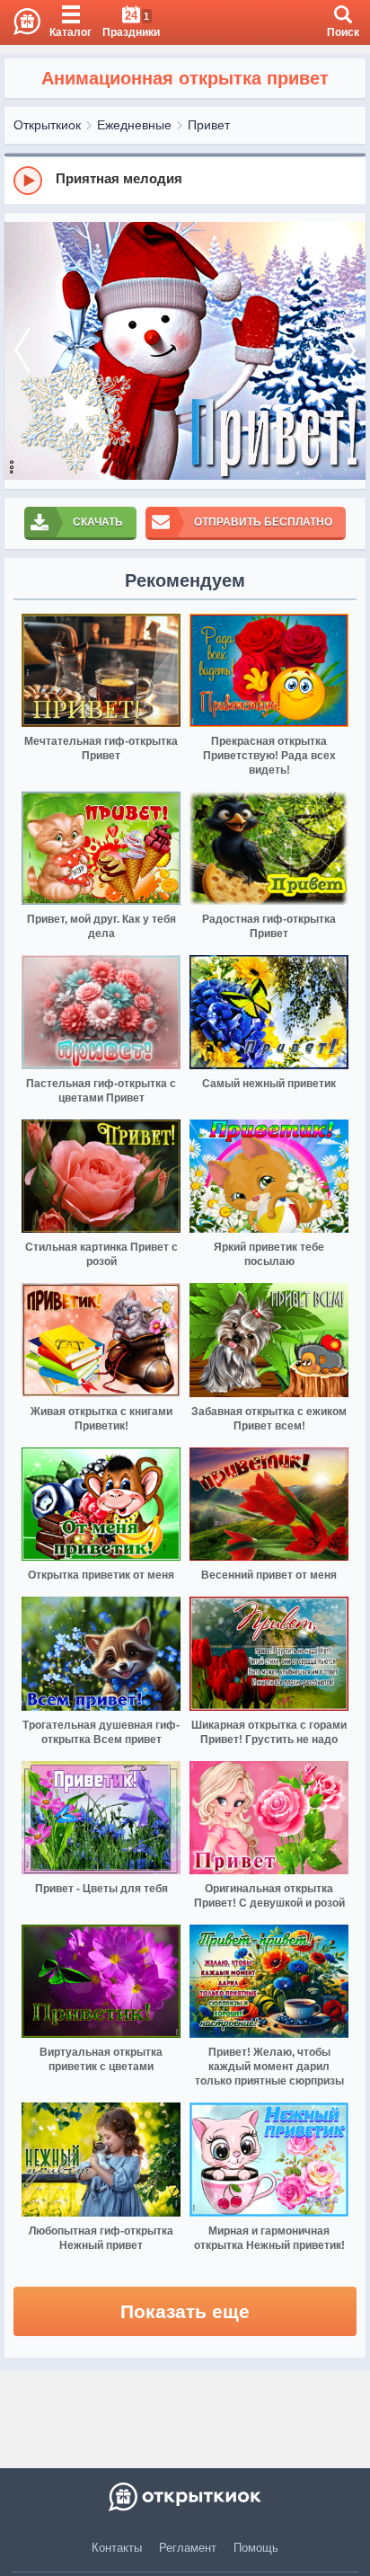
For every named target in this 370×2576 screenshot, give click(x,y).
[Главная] (20, 22)
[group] (185, 180)
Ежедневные (134, 125)
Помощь (256, 2548)
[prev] (22, 351)
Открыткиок (47, 125)
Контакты (117, 2548)
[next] (348, 351)
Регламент (188, 2548)
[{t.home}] (185, 2497)
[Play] (28, 181)
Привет (209, 125)
